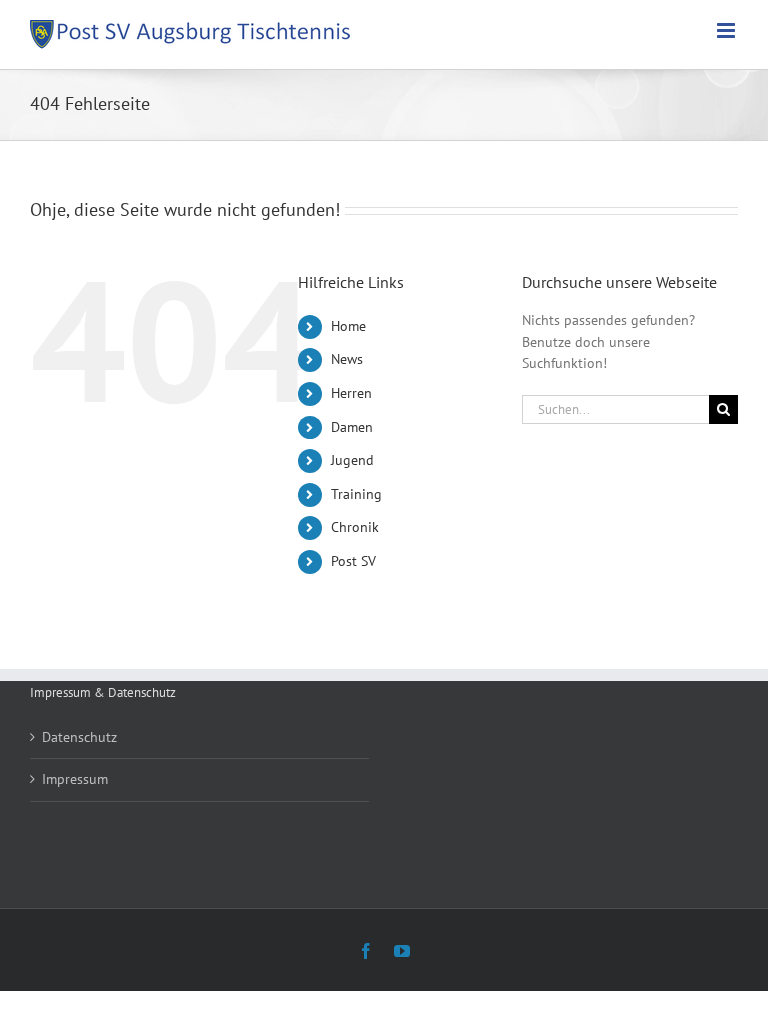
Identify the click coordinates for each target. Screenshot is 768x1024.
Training (356, 494)
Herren (351, 393)
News (347, 359)
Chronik (355, 527)
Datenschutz (79, 737)
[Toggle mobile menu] (727, 30)
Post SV (353, 561)
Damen (352, 427)
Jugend (352, 460)
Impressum (75, 779)
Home (348, 326)
